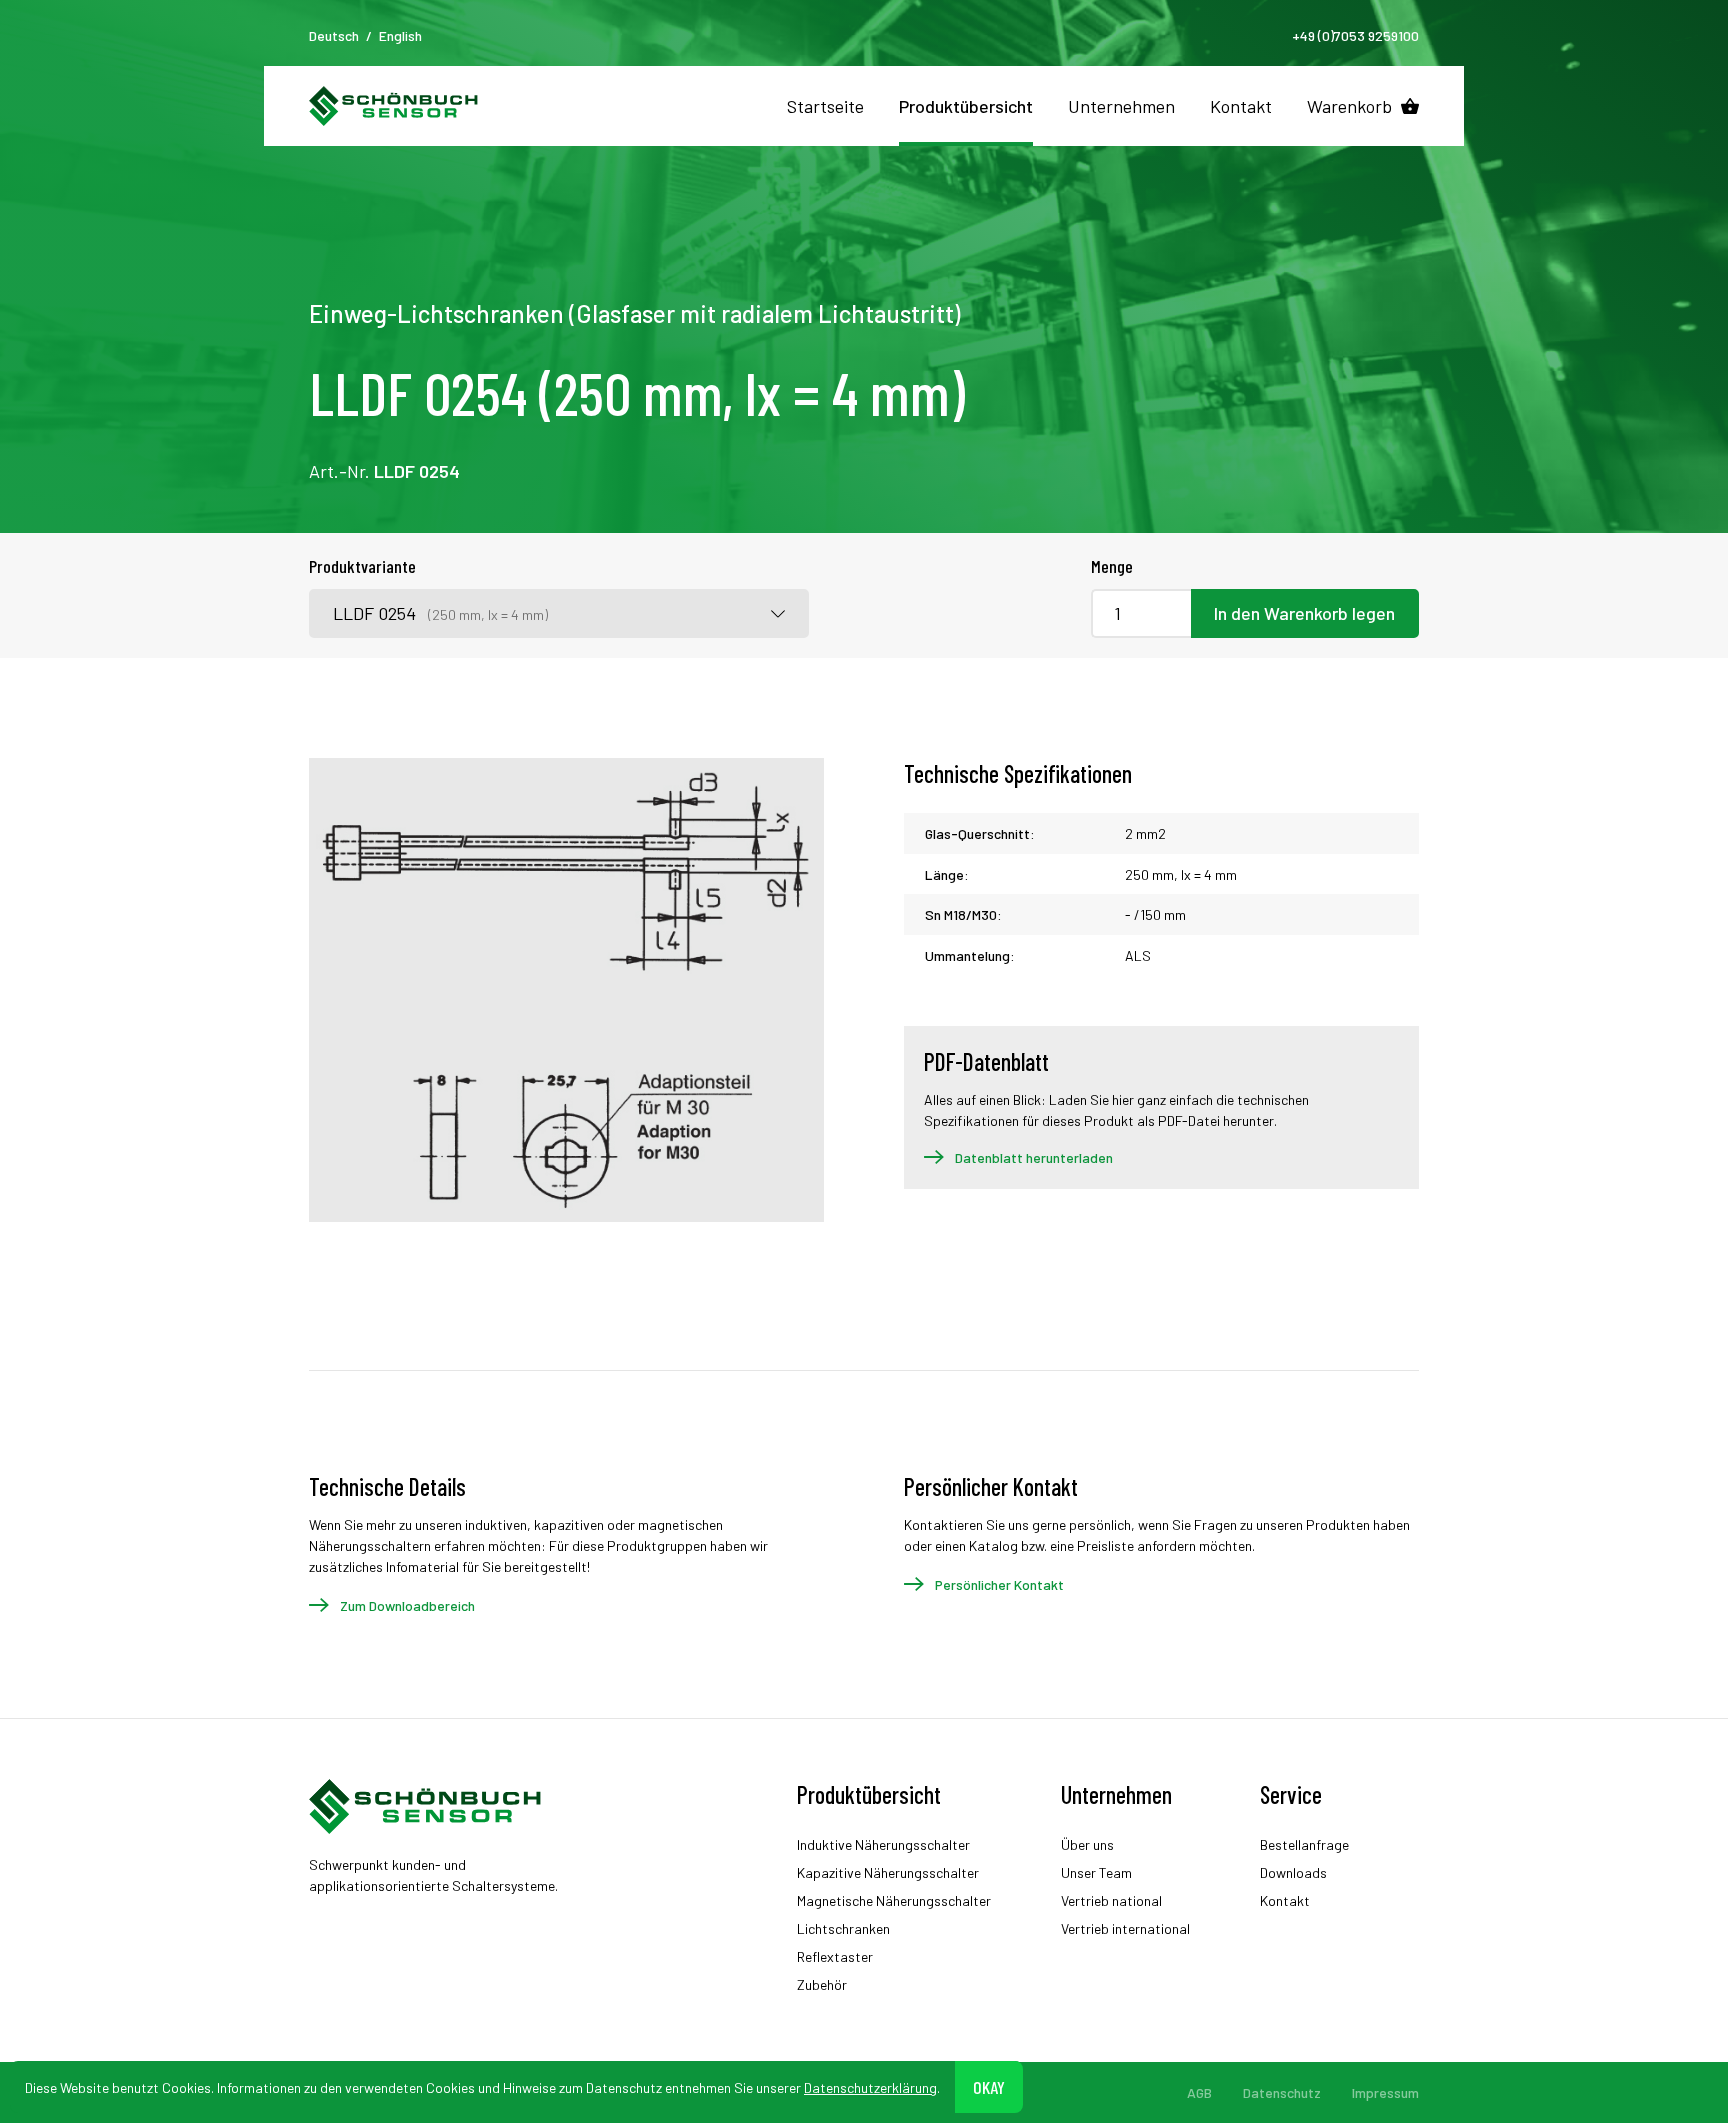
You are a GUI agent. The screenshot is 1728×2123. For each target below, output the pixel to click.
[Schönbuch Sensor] (394, 106)
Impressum (1385, 2092)
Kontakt (1241, 106)
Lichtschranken (843, 1928)
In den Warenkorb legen (1304, 613)
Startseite (825, 106)
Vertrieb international (1125, 1928)
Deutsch (334, 35)
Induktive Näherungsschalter (883, 1844)
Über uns (1087, 1844)
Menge (1112, 566)
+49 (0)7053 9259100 (1355, 35)
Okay (989, 2086)
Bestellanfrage (1304, 1844)
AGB (1199, 2092)
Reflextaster (835, 1956)
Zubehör (822, 1984)
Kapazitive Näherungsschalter (888, 1872)
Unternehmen (1121, 106)
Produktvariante (362, 566)
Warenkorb (1349, 106)
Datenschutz (1282, 2092)
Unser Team (1096, 1872)
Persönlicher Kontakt (999, 1584)
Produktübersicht (966, 106)
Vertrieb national (1111, 1900)
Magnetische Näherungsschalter (894, 1900)
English (400, 35)
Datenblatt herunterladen (1034, 1157)
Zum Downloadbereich (407, 1605)
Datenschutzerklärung (870, 2086)
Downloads (1293, 1872)
